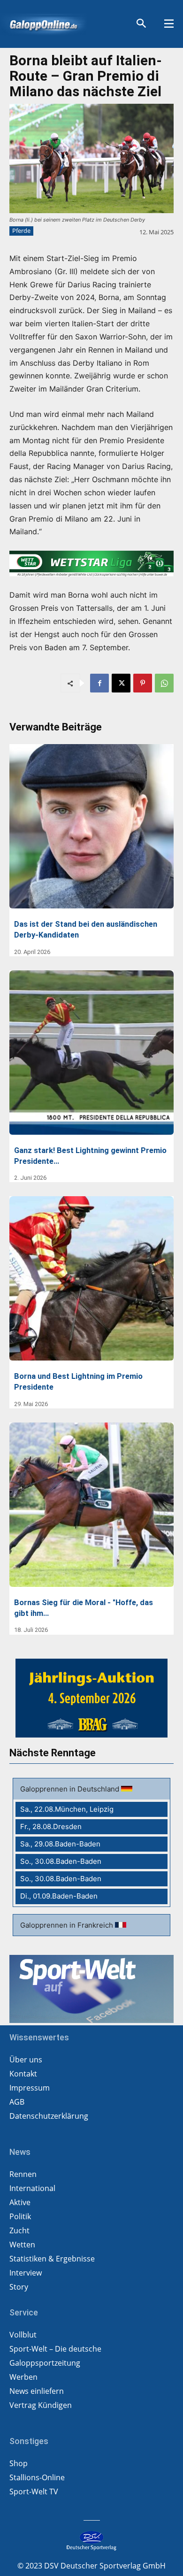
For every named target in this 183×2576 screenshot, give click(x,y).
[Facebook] (99, 683)
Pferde (21, 231)
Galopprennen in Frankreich (68, 1925)
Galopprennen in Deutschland (71, 1789)
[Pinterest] (143, 683)
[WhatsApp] (164, 683)
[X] (121, 683)
